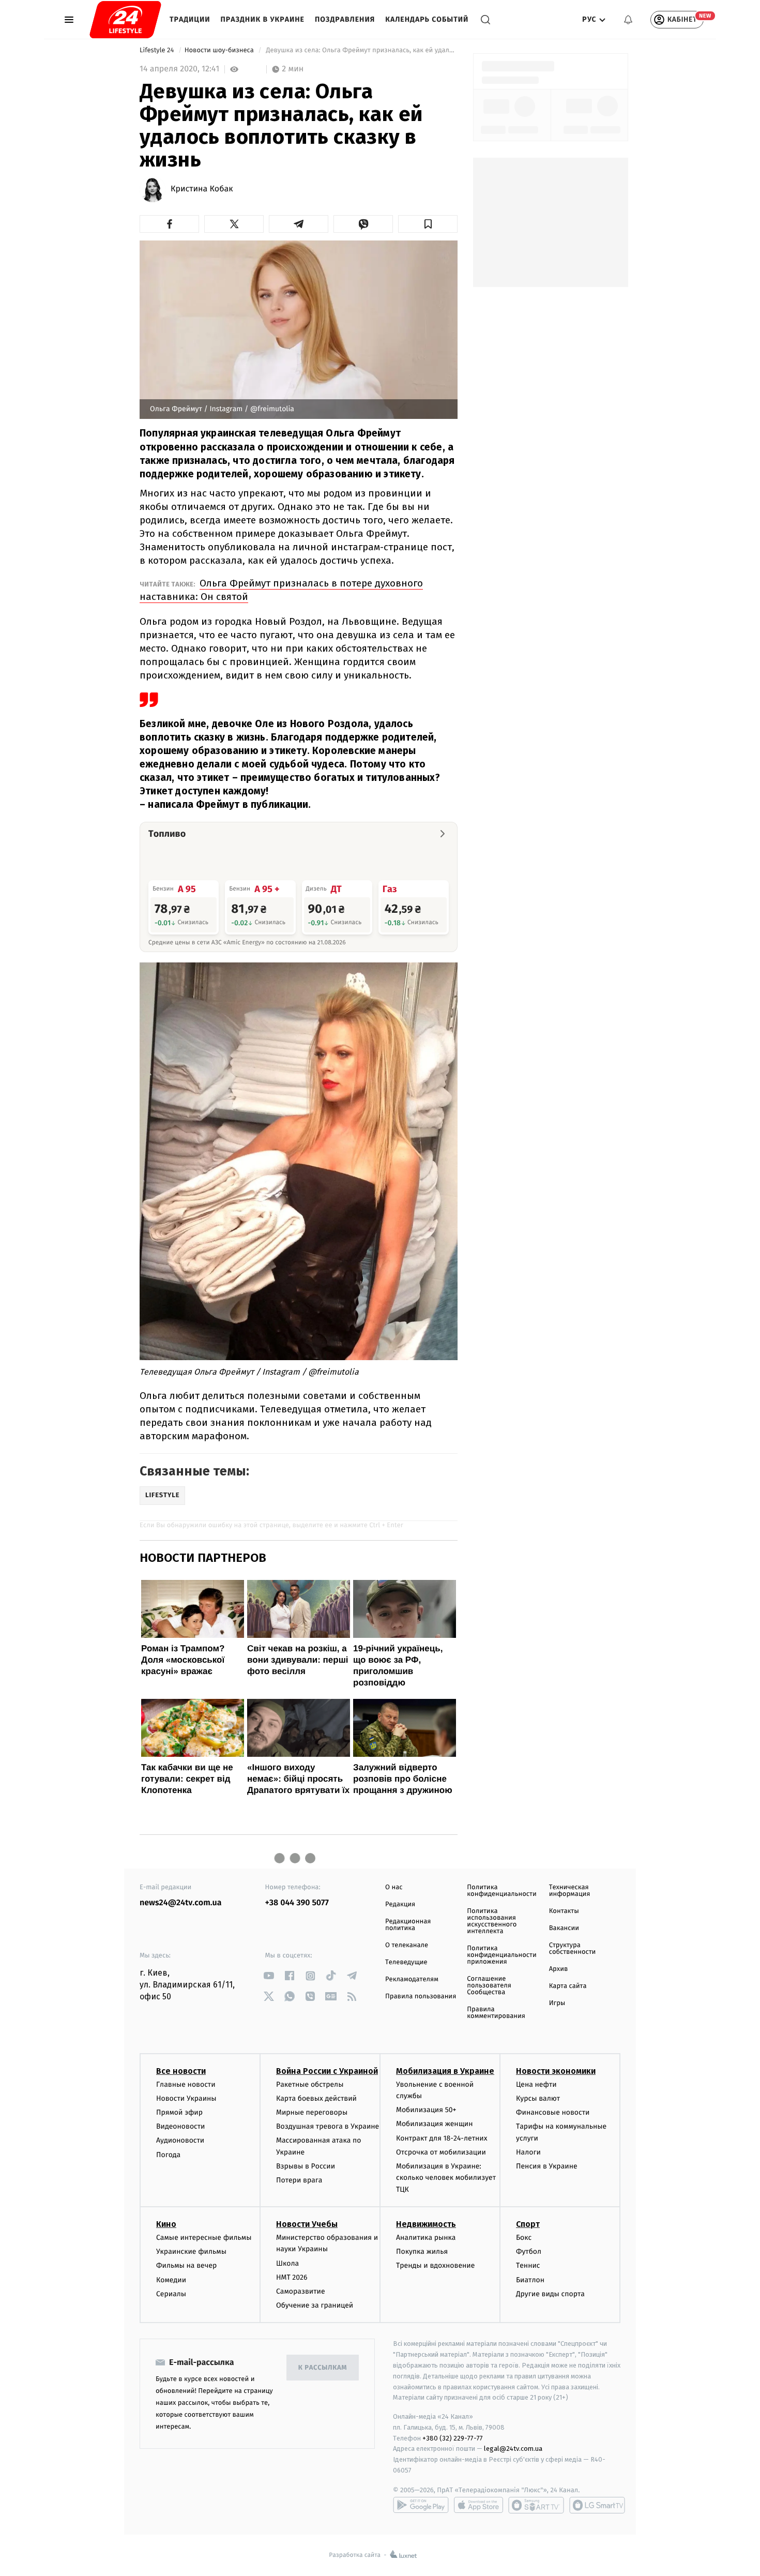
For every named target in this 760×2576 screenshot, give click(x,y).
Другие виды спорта (550, 2294)
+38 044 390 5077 (297, 1903)
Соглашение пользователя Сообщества (489, 1986)
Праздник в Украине (263, 19)
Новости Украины (186, 2098)
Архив (559, 1969)
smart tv (536, 2505)
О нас (394, 1887)
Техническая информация (570, 1891)
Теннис (528, 2265)
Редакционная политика (408, 1925)
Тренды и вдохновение (435, 2265)
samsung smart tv (597, 2505)
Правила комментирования (496, 2013)
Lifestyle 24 (158, 50)
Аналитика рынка (426, 2238)
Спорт (528, 2224)
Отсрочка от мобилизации (441, 2152)
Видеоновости (181, 2126)
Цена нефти (536, 2084)
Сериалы (171, 2294)
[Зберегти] (428, 224)
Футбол (529, 2251)
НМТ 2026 (292, 2277)
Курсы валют (538, 2098)
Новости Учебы (307, 2224)
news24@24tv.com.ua (181, 1903)
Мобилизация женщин (435, 2124)
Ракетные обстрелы (310, 2084)
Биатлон (530, 2280)
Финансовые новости (553, 2112)
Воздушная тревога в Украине (328, 2126)
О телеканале (407, 1945)
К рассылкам (323, 2368)
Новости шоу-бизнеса (220, 50)
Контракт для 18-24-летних (442, 2138)
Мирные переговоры (312, 2112)
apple (478, 2505)
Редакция (400, 1904)
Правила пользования (421, 1997)
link (269, 1976)
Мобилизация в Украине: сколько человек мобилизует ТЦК (446, 2178)
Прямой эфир (179, 2112)
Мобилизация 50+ (426, 2110)
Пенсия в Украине (547, 2166)
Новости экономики (556, 2071)
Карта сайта (568, 1986)
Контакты (564, 1911)
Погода (168, 2155)
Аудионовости (180, 2140)
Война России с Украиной (327, 2071)
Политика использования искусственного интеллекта (492, 1921)
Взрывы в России (306, 2166)
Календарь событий (427, 19)
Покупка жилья (422, 2251)
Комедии (171, 2280)
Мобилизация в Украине (445, 2071)
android (421, 2505)
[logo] (125, 20)
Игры (557, 2003)
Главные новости (186, 2084)
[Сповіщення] (628, 20)
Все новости (181, 2071)
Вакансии (564, 1928)
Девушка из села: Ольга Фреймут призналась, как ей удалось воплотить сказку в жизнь (361, 50)
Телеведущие (406, 1962)
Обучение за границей (315, 2305)
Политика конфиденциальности (501, 1891)
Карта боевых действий (316, 2098)
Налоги (528, 2152)
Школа (287, 2263)
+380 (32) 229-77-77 (453, 2438)
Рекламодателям (412, 1979)
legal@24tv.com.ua (513, 2449)
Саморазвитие (301, 2291)
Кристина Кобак (202, 189)
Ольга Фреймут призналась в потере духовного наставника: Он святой (281, 590)
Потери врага (299, 2180)
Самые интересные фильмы (204, 2238)
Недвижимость (426, 2224)
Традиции (190, 19)
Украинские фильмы (191, 2251)
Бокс (524, 2238)
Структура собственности (573, 1949)
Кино (166, 2224)
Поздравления (345, 19)
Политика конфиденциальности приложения (501, 1955)
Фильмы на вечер (186, 2265)
